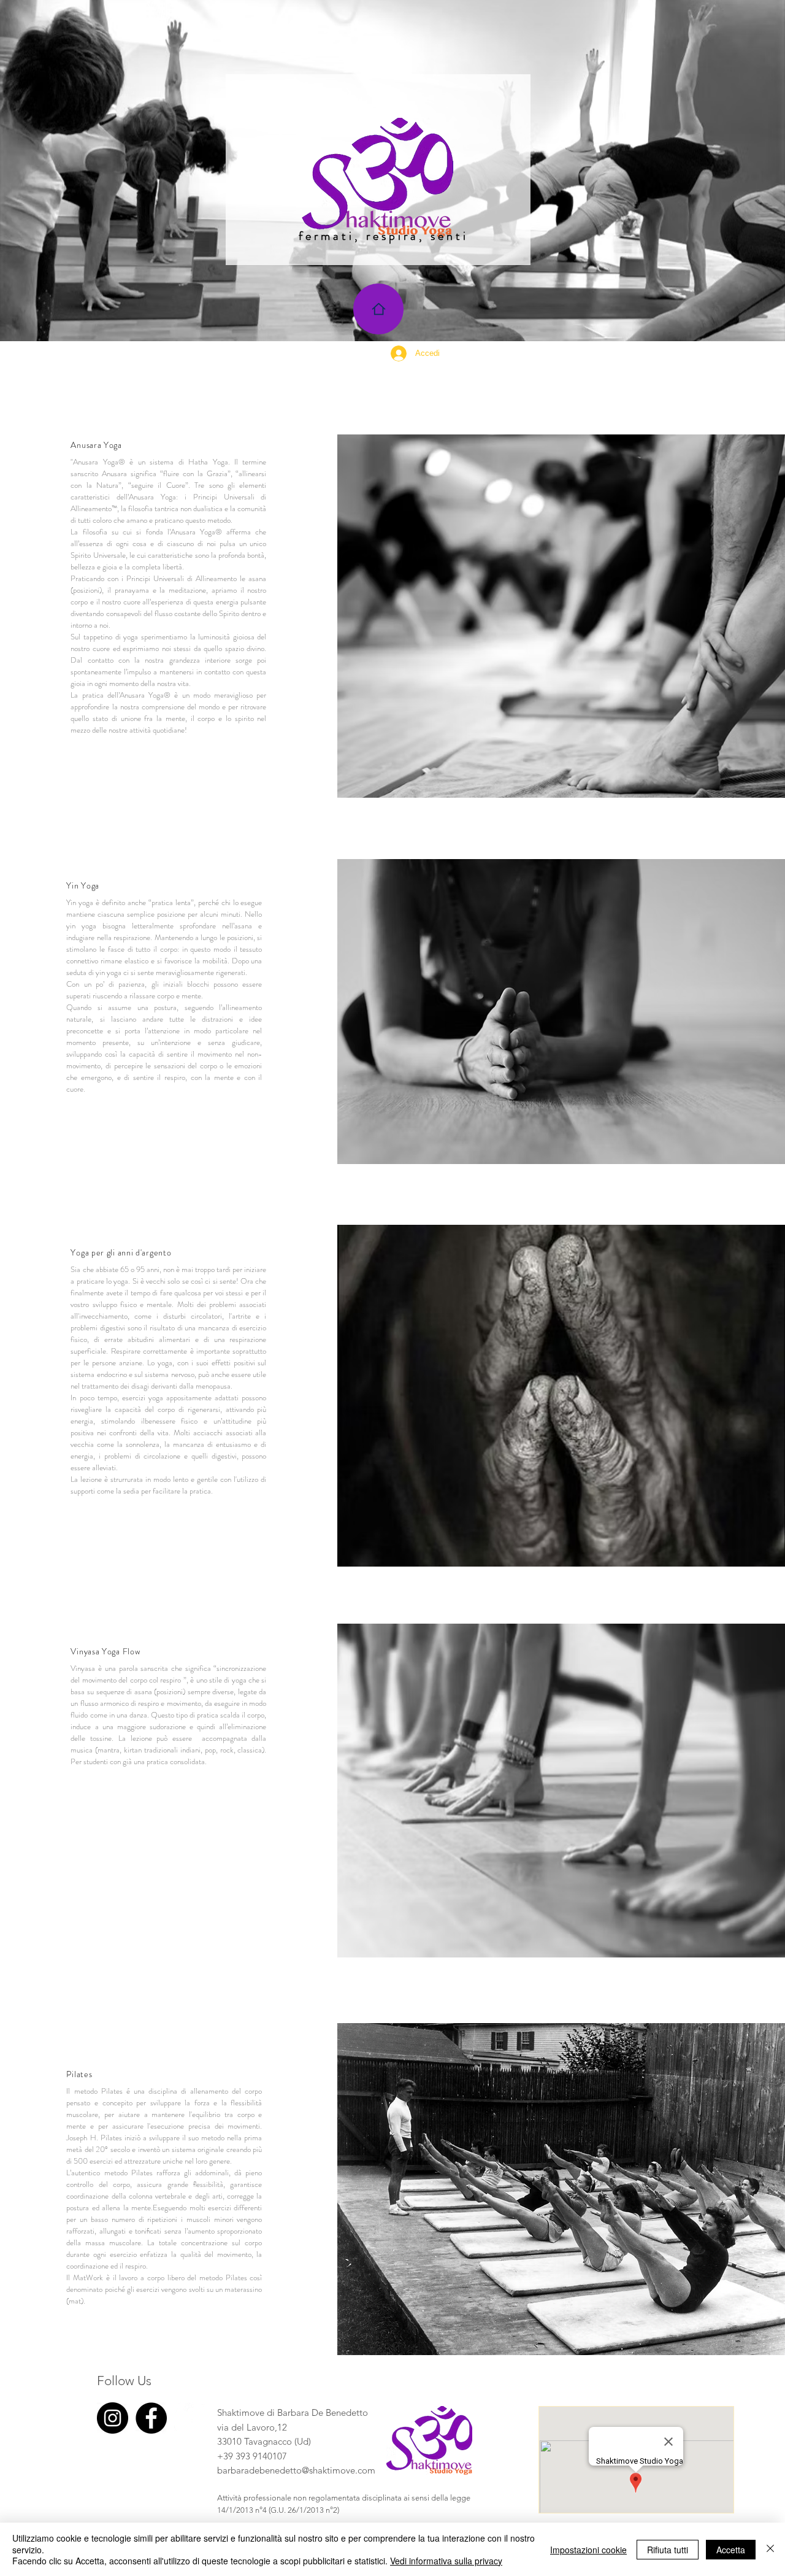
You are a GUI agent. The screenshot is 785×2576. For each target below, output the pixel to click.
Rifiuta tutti (668, 2550)
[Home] (378, 309)
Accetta (731, 2550)
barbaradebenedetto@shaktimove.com (296, 2470)
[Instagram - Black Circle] (113, 2418)
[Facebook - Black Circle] (151, 2418)
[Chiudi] (770, 2549)
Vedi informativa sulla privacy (446, 2561)
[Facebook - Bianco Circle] (190, 2418)
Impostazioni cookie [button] (588, 2550)
